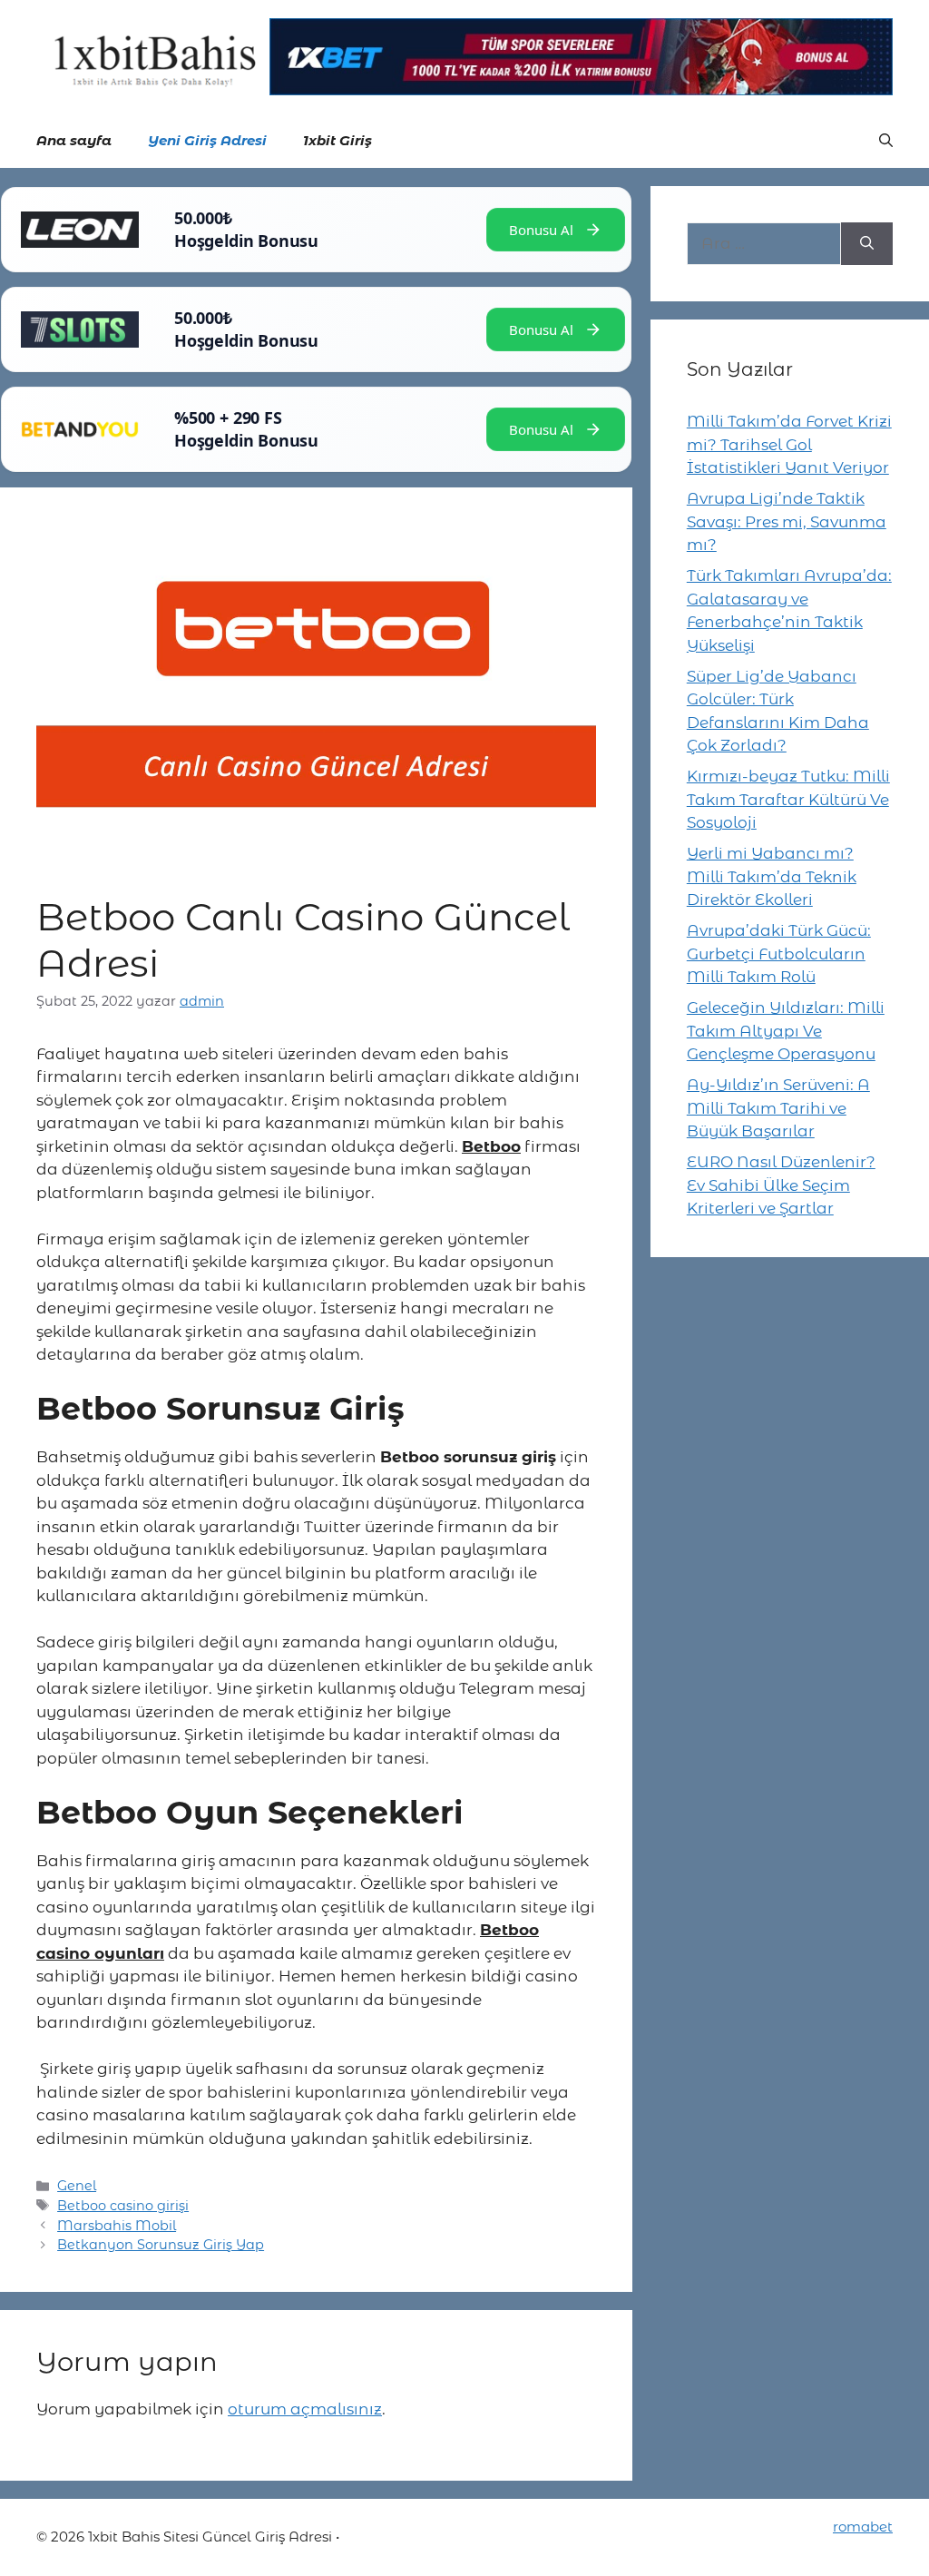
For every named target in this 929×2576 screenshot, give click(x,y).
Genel (77, 2186)
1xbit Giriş (337, 140)
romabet (863, 2527)
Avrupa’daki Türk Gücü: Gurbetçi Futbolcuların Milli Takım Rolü (779, 954)
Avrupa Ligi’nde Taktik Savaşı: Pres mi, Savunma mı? (787, 521)
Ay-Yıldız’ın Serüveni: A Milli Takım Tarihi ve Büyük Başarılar (778, 1108)
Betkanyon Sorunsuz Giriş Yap (161, 2245)
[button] (886, 141)
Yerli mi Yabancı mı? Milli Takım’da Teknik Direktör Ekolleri (772, 876)
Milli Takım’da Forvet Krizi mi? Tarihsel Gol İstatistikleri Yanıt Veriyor (789, 444)
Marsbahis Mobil (117, 2226)
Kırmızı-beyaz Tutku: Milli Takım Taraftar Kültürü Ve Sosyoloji (788, 799)
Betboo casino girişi (123, 2206)
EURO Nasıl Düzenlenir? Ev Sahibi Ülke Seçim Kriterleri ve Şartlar (781, 1185)
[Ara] (867, 244)
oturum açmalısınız (305, 2409)
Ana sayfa (74, 140)
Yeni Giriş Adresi (207, 140)
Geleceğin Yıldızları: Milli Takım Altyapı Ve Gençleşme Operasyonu (786, 1031)
